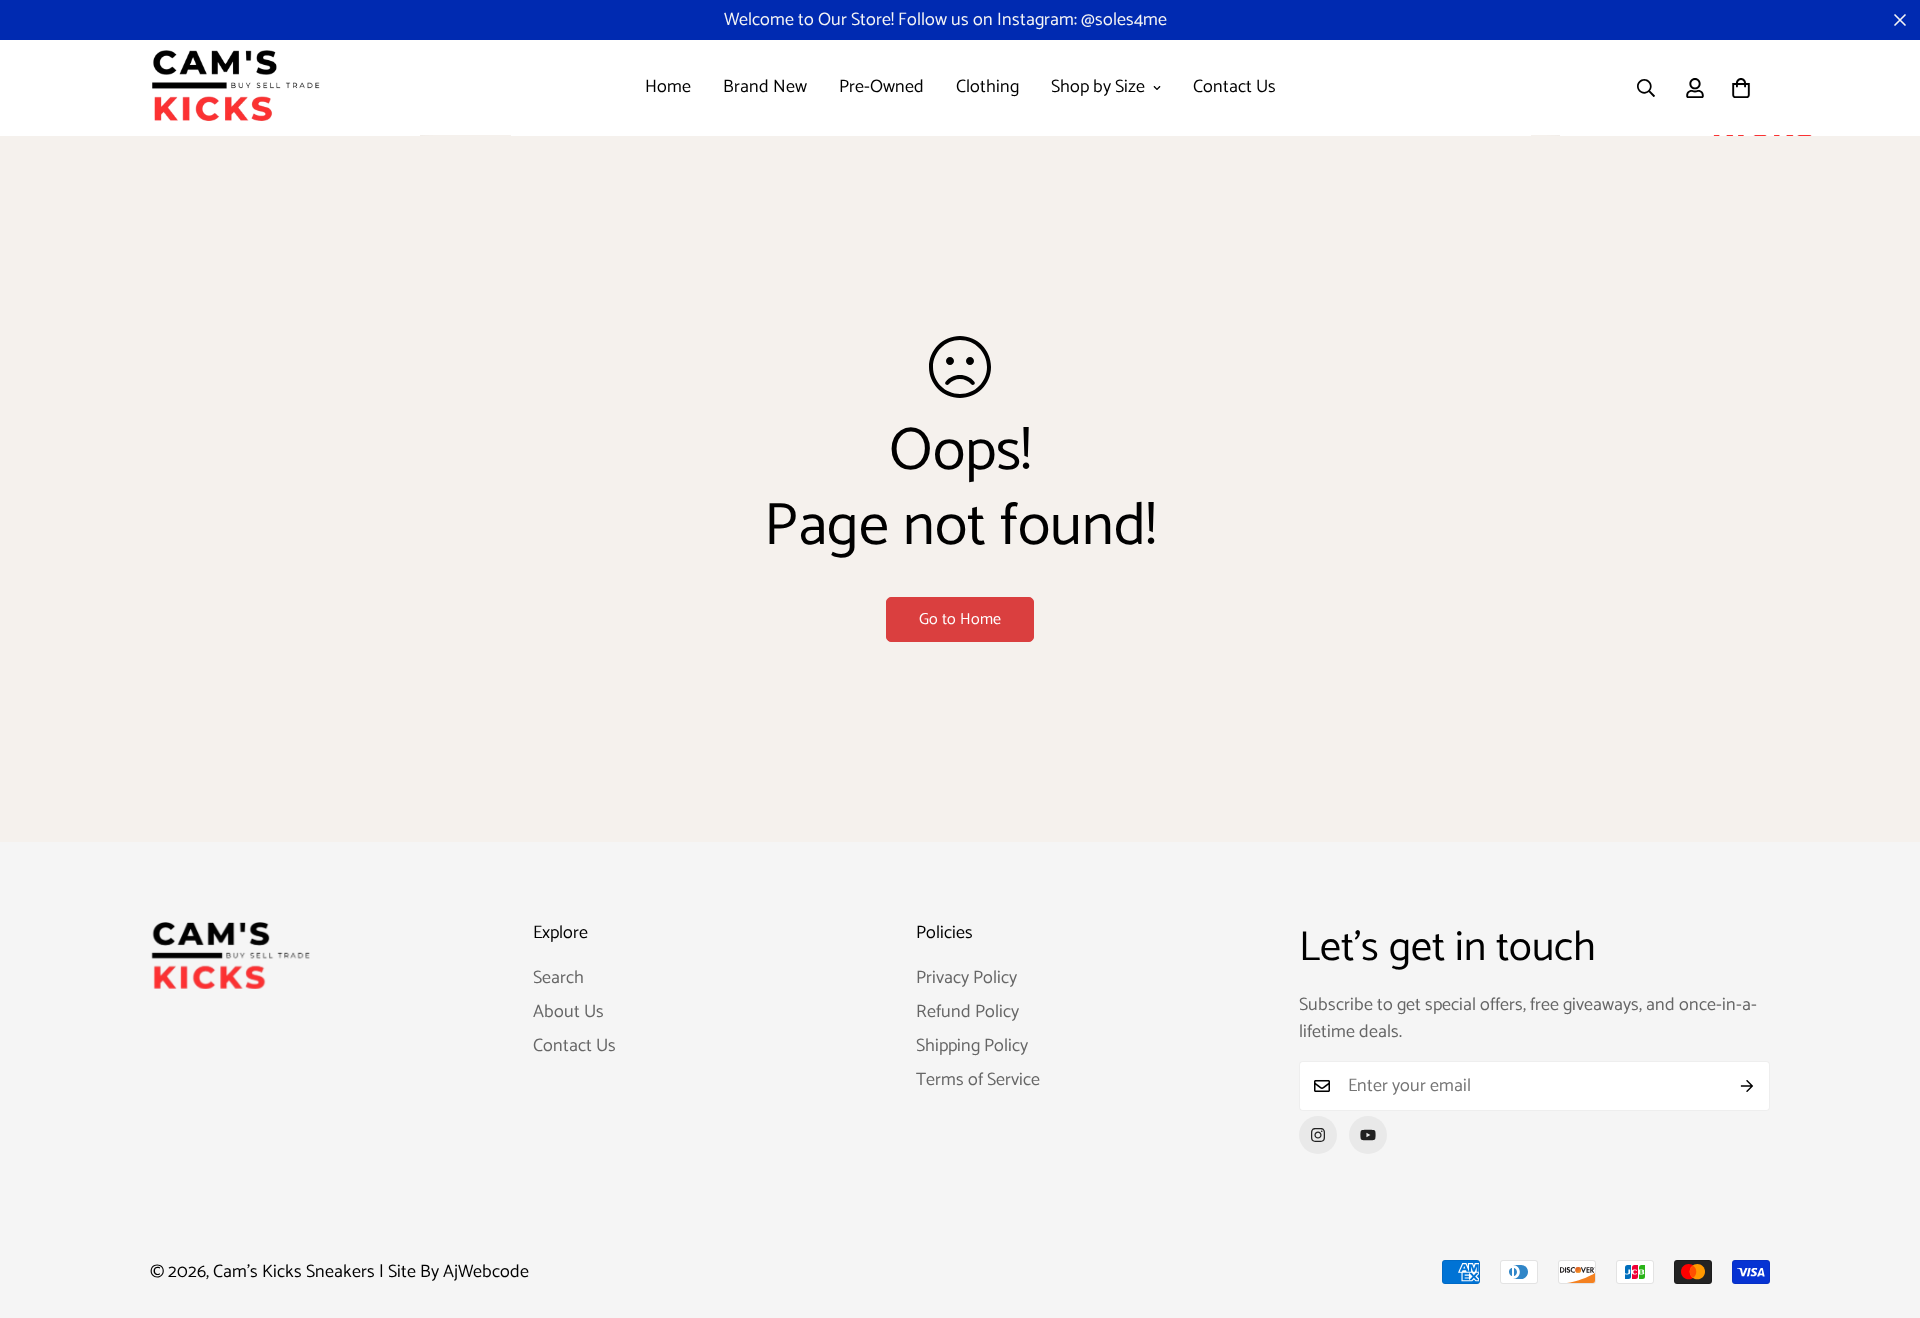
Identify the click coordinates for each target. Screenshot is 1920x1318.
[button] (1741, 88)
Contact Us (1234, 87)
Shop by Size (1098, 87)
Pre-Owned (881, 87)
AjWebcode (486, 1272)
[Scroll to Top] (1881, 1209)
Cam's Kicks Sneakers (294, 1272)
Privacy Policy (966, 978)
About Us (568, 1012)
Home (668, 87)
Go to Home (960, 619)
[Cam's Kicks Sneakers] (235, 87)
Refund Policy (967, 1012)
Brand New (765, 87)
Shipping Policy (972, 1046)
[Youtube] (1368, 1135)
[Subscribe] (1747, 1086)
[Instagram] (1318, 1135)
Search (558, 978)
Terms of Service (978, 1080)
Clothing (987, 87)
